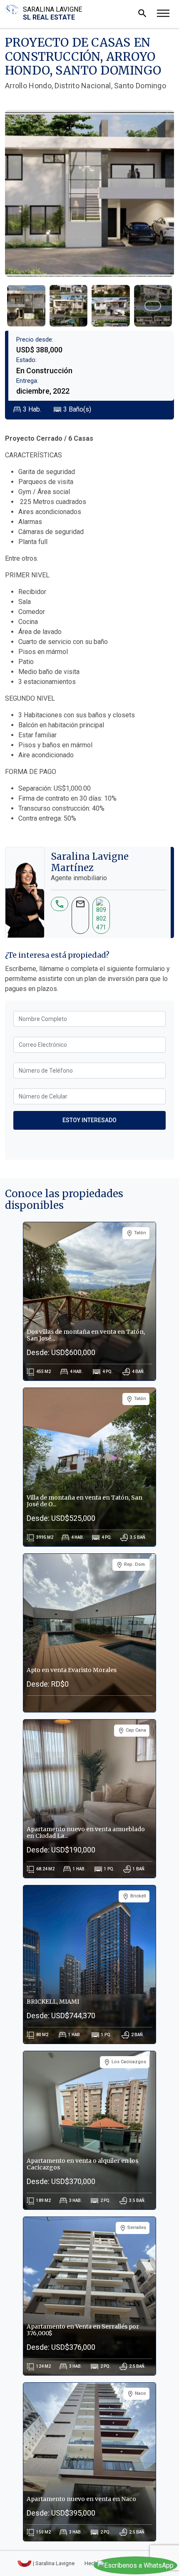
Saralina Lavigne (52, 13)
